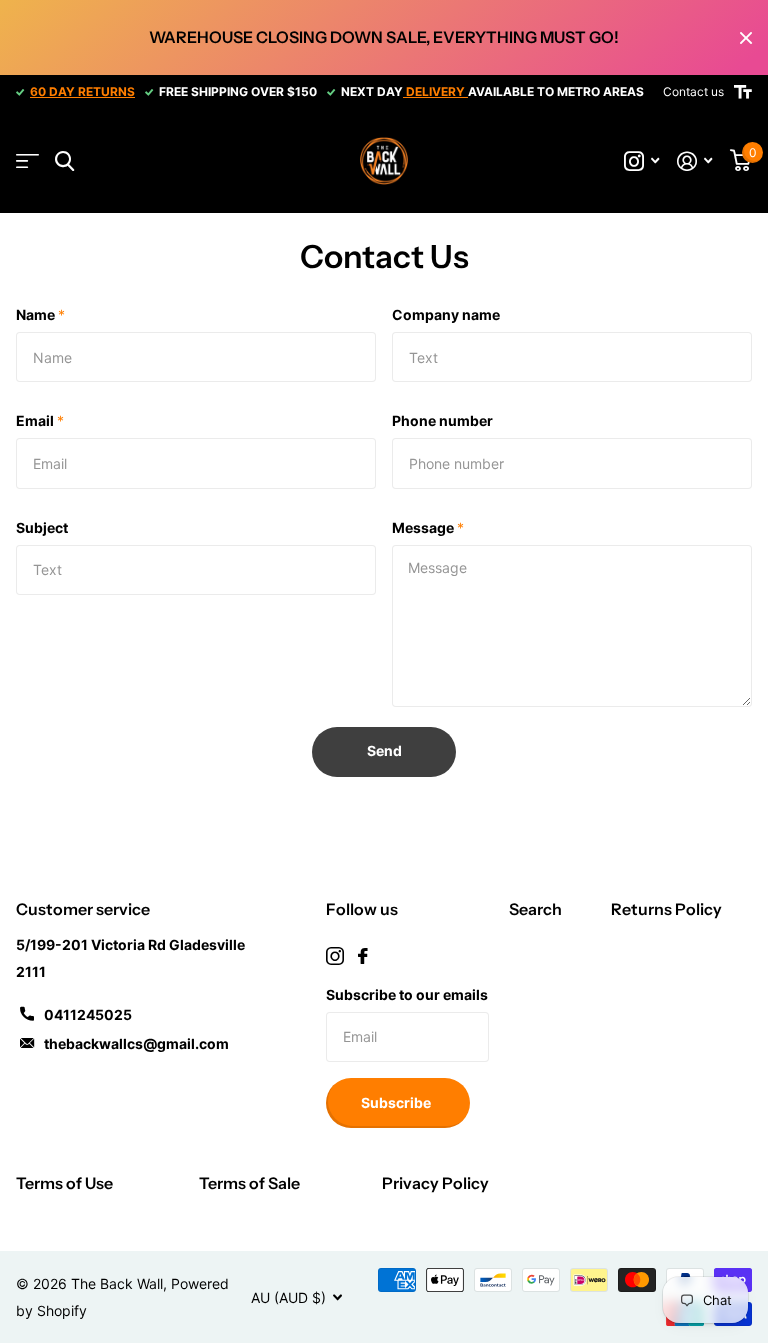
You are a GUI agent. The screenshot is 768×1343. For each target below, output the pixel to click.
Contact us (693, 91)
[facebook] (363, 956)
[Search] (64, 161)
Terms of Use (64, 1183)
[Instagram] (335, 956)
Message (428, 527)
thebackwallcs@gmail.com (136, 1043)
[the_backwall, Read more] (641, 161)
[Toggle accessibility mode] (743, 92)
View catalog (27, 161)
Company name (446, 314)
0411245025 (88, 1014)
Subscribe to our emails (407, 994)
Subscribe (397, 1102)
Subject (42, 527)
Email (40, 420)
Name (40, 314)
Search (535, 909)
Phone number (442, 420)
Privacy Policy (435, 1183)
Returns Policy (666, 909)
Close (746, 37)
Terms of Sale (249, 1183)
